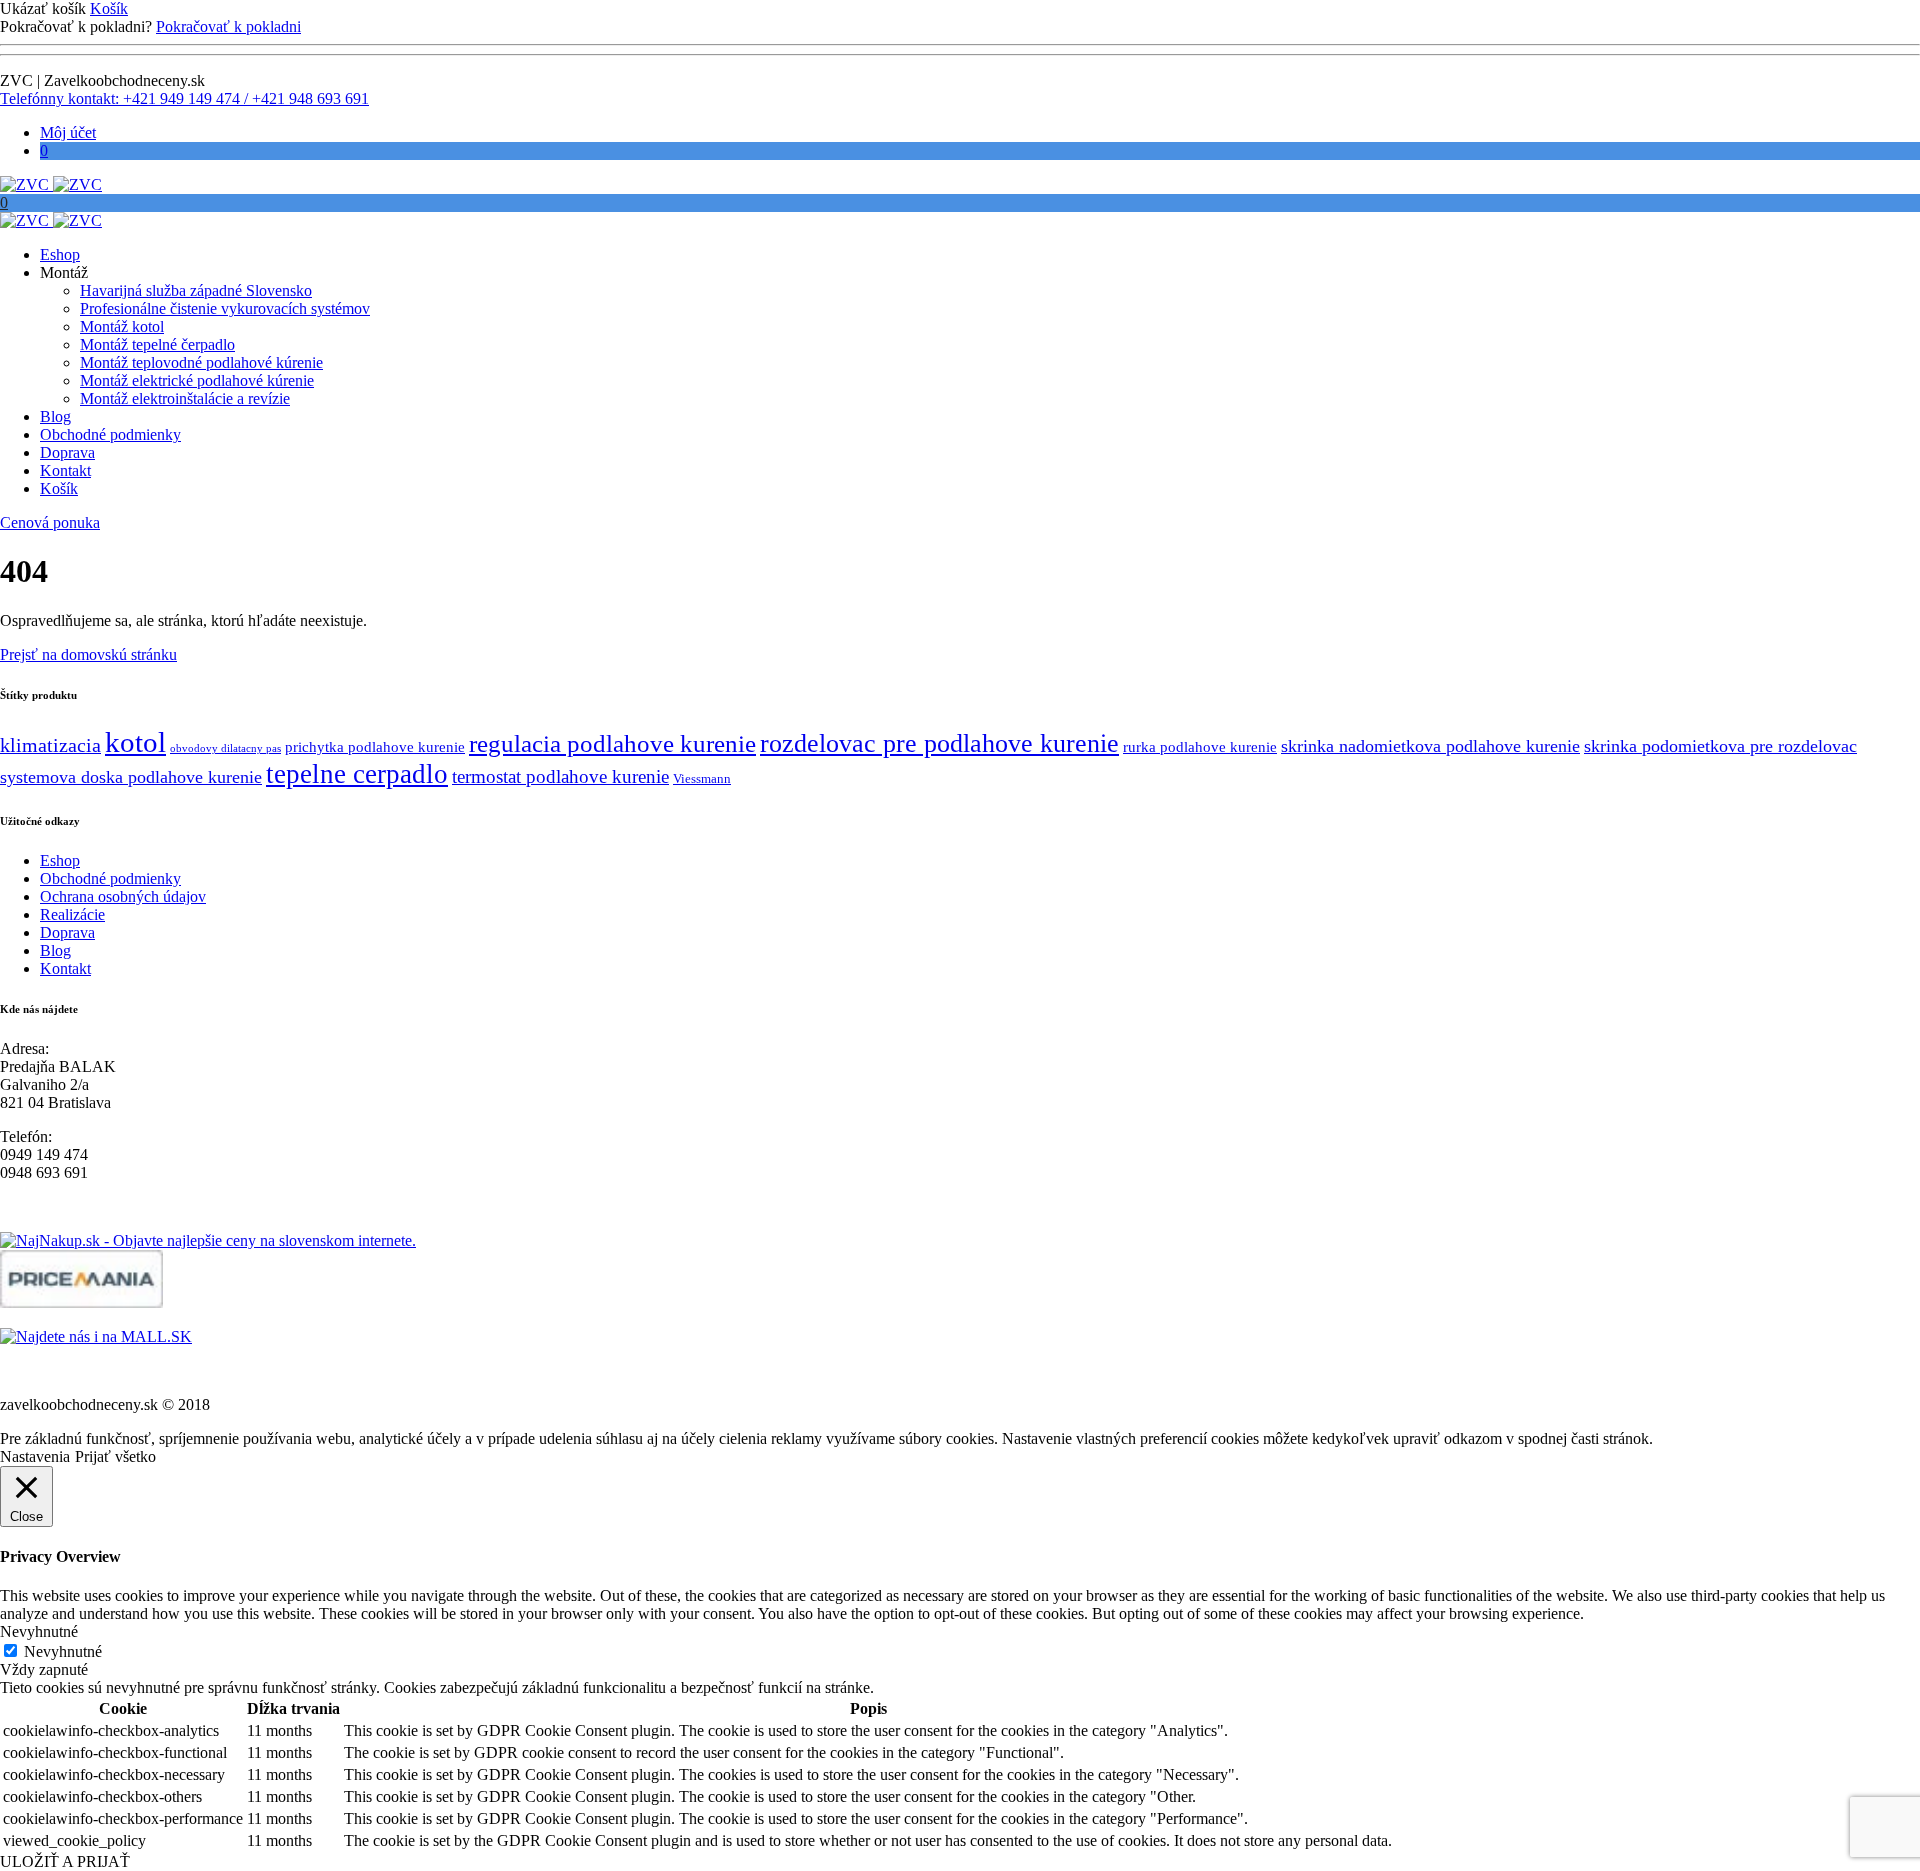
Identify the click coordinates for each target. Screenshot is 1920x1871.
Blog (55, 416)
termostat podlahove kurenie (560, 776)
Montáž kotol (122, 326)
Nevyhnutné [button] (39, 1631)
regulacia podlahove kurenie (612, 743)
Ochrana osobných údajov (123, 896)
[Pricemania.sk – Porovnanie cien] (81, 1302)
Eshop (60, 254)
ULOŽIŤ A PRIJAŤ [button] (65, 1861)
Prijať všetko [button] (115, 1456)
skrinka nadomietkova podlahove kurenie (1430, 746)
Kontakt (65, 470)
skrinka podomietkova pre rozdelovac (1720, 746)
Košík (109, 8)
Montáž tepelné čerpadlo (157, 344)
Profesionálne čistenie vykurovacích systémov (225, 308)
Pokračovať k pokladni (228, 26)
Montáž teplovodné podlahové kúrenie (201, 362)
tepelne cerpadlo (357, 774)
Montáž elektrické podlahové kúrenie (197, 380)
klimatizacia (50, 745)
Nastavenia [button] (35, 1456)
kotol (135, 742)
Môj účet (68, 132)
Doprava (67, 452)
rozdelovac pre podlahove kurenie (939, 743)
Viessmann (702, 778)
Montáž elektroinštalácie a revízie (185, 398)
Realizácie (72, 914)
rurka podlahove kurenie (1200, 747)
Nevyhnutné (63, 1651)
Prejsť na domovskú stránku (88, 654)
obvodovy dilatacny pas (225, 748)
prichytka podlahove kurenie (375, 747)
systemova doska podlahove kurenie (131, 777)
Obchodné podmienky (110, 434)
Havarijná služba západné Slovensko (196, 290)
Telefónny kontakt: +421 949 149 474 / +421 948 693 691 (184, 98)
